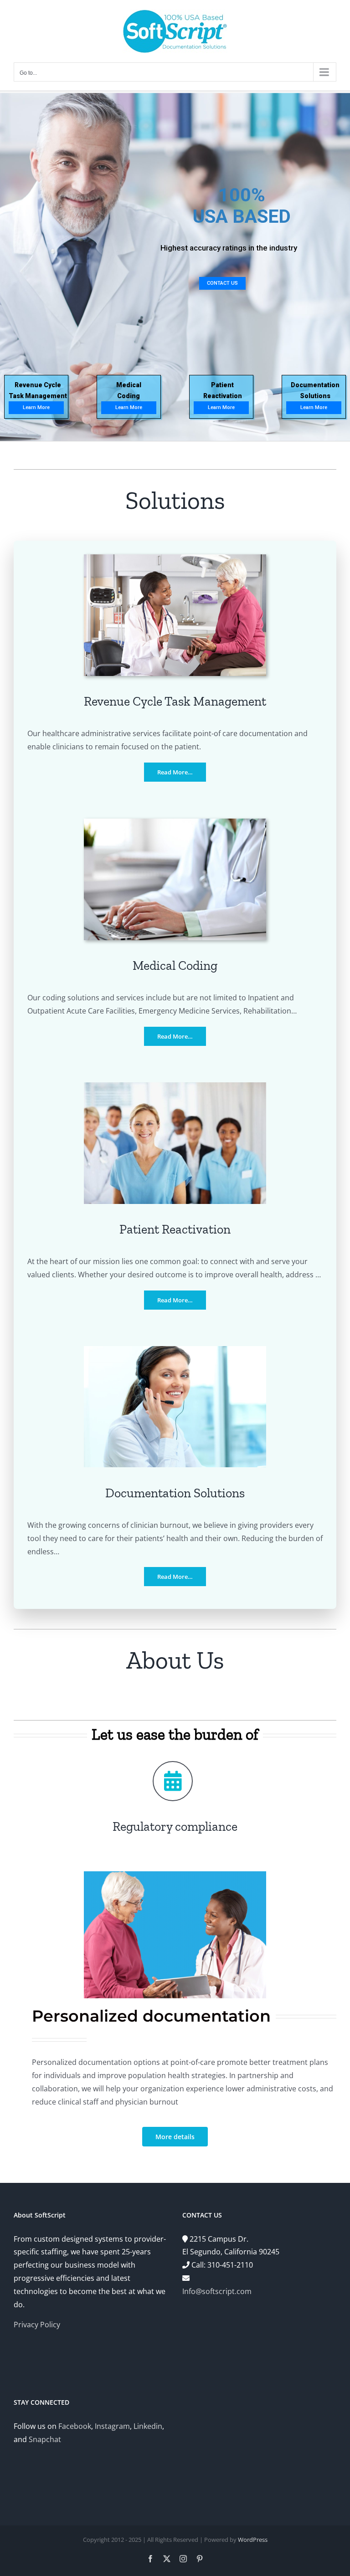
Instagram (112, 2426)
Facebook (75, 2426)
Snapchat (45, 2439)
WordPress (253, 2540)
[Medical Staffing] (175, 1086)
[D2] (175, 1350)
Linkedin (148, 2426)
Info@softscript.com (217, 2291)
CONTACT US (222, 283)
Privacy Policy (37, 2325)
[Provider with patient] (175, 558)
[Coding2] (175, 822)
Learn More (221, 407)
